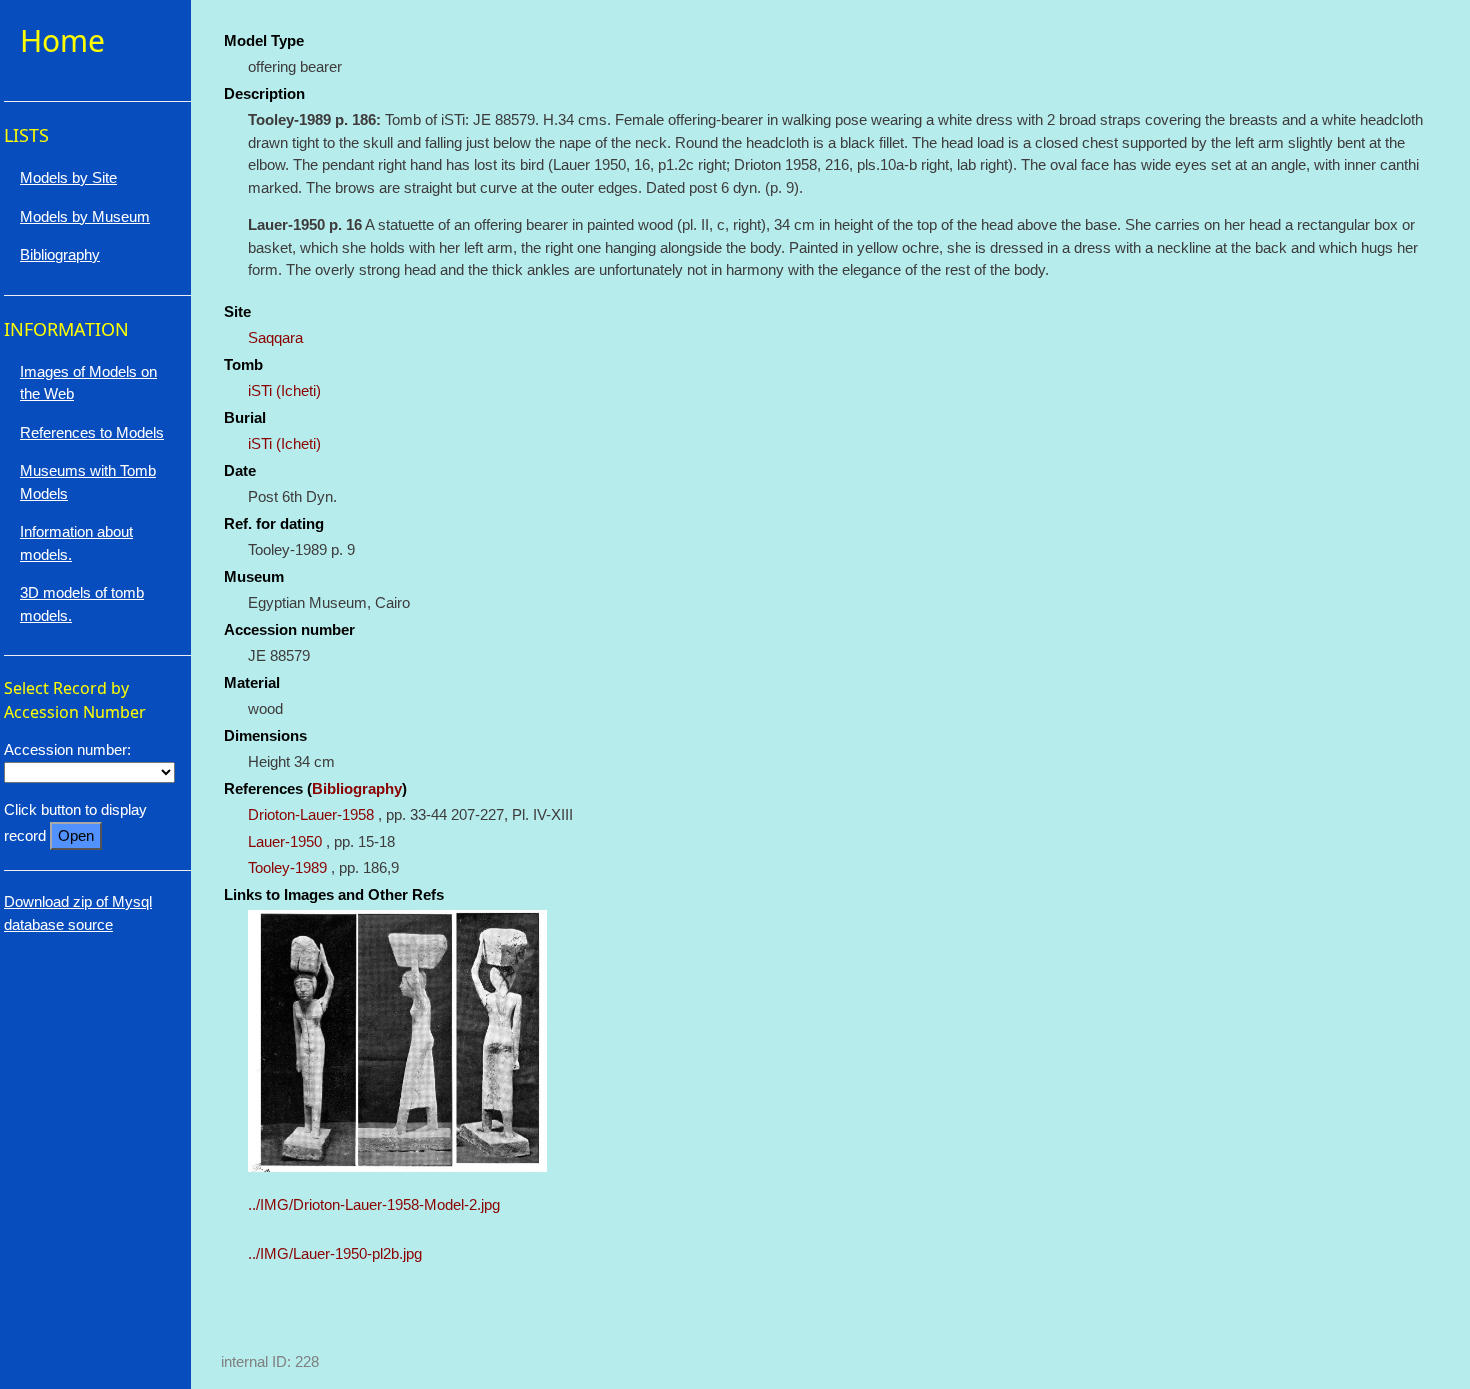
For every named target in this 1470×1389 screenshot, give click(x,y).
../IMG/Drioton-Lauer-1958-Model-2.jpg (374, 1204)
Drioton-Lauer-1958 (311, 814)
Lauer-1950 (285, 841)
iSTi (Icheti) (284, 390)
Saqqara (275, 337)
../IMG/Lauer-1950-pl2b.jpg (335, 1253)
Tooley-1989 (287, 867)
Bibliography (357, 788)
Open (76, 835)
